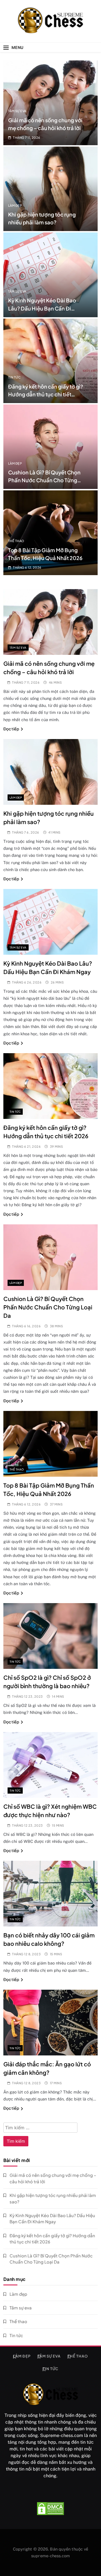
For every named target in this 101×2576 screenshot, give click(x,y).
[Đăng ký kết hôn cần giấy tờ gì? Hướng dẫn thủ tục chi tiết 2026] (50, 361)
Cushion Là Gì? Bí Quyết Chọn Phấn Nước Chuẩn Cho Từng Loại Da (44, 480)
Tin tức (14, 377)
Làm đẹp (15, 205)
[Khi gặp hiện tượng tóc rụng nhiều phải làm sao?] (50, 189)
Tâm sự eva (17, 111)
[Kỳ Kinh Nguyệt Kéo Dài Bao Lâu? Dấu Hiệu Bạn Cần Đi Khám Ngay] (50, 275)
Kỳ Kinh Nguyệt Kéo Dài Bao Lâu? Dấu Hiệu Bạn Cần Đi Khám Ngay (42, 308)
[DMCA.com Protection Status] (50, 2509)
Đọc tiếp (11, 729)
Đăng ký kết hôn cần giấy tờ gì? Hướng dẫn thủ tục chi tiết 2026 (46, 394)
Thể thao (16, 541)
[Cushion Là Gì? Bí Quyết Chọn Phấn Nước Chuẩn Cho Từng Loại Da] (50, 447)
